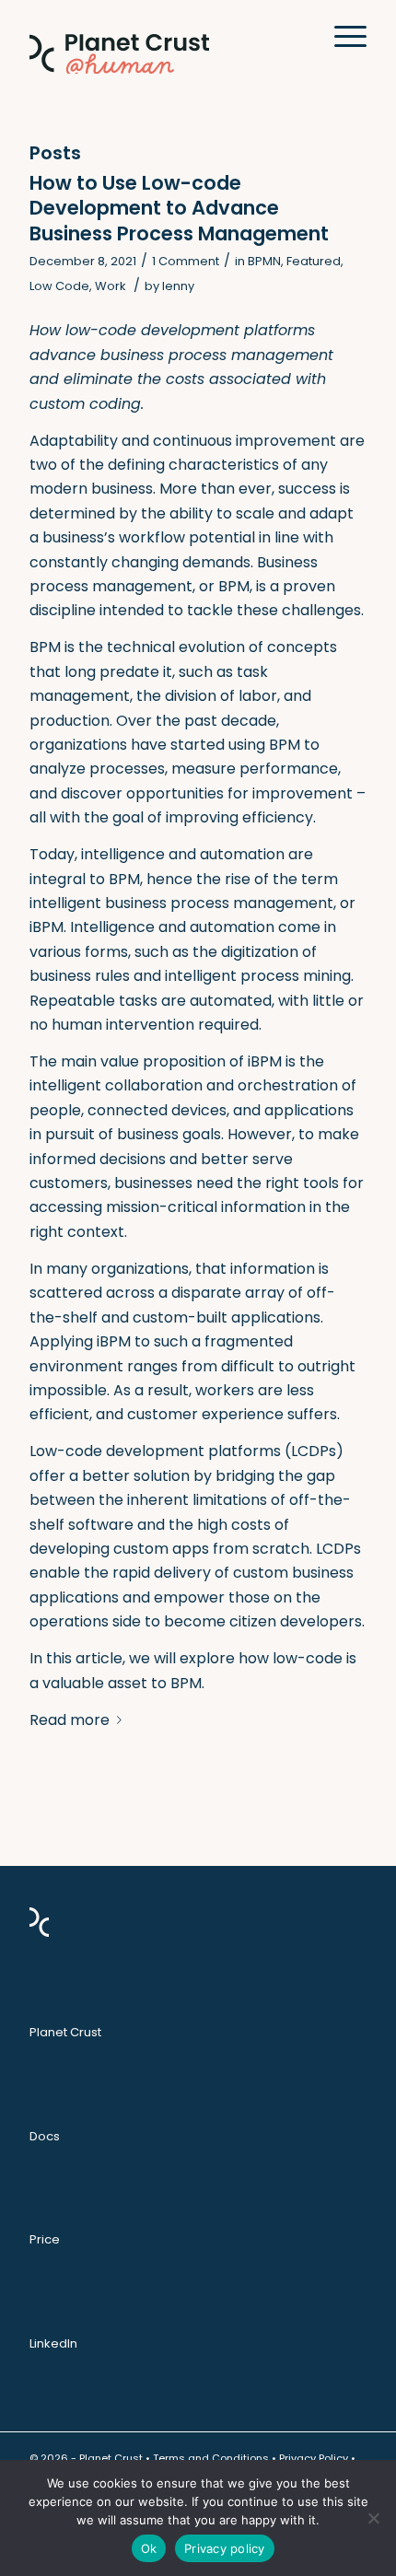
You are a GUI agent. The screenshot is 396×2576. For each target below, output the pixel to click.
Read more (70, 1720)
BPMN (264, 261)
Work (111, 286)
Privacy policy (225, 2548)
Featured (314, 261)
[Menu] (341, 37)
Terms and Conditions (211, 2458)
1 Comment (186, 261)
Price (45, 2239)
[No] (373, 2518)
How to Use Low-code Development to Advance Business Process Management (179, 208)
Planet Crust (65, 2032)
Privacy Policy (314, 2458)
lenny (178, 286)
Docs (45, 2136)
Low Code (59, 286)
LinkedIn (53, 2343)
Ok (149, 2548)
